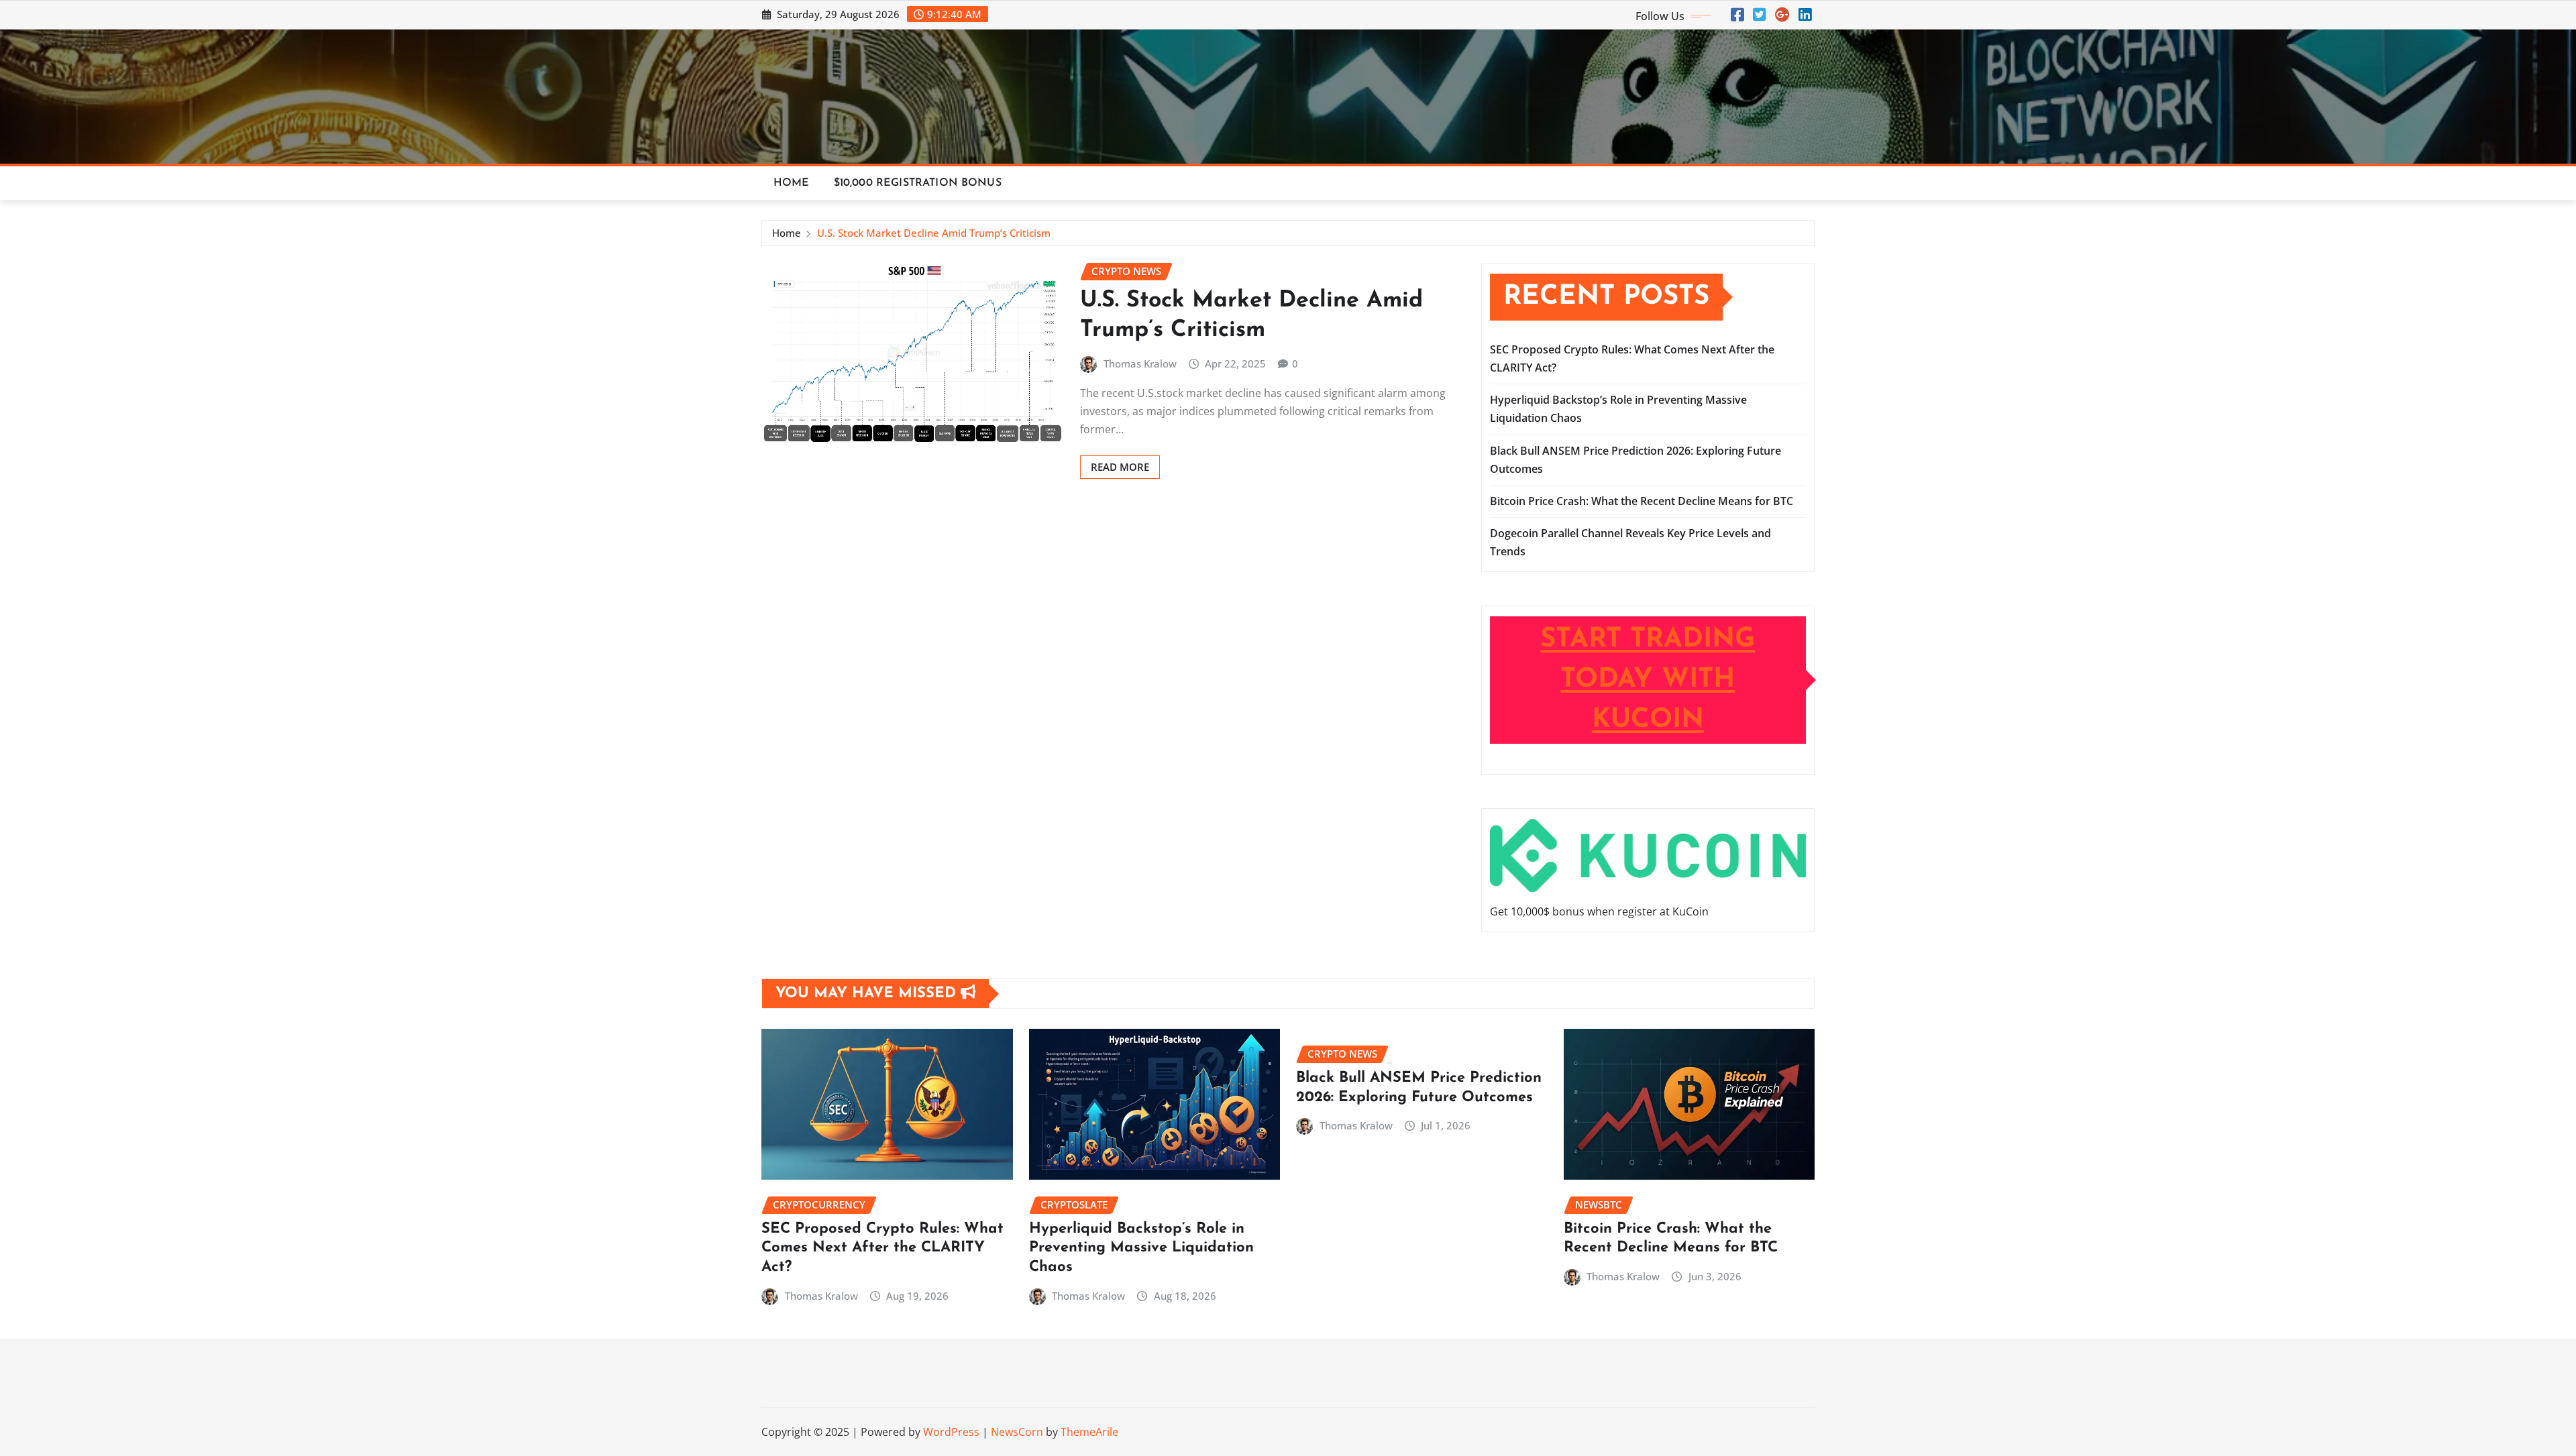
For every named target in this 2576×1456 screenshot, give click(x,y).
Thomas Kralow (1140, 363)
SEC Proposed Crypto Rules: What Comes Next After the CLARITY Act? (882, 1248)
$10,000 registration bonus (918, 183)
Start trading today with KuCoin (1648, 680)
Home (792, 183)
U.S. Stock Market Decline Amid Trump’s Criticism (934, 233)
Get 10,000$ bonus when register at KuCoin (1599, 911)
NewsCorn (1017, 1432)
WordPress (951, 1432)
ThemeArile (1089, 1432)
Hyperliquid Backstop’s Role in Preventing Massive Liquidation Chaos (1141, 1248)
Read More (1120, 467)
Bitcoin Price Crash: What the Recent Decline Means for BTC (1642, 501)
